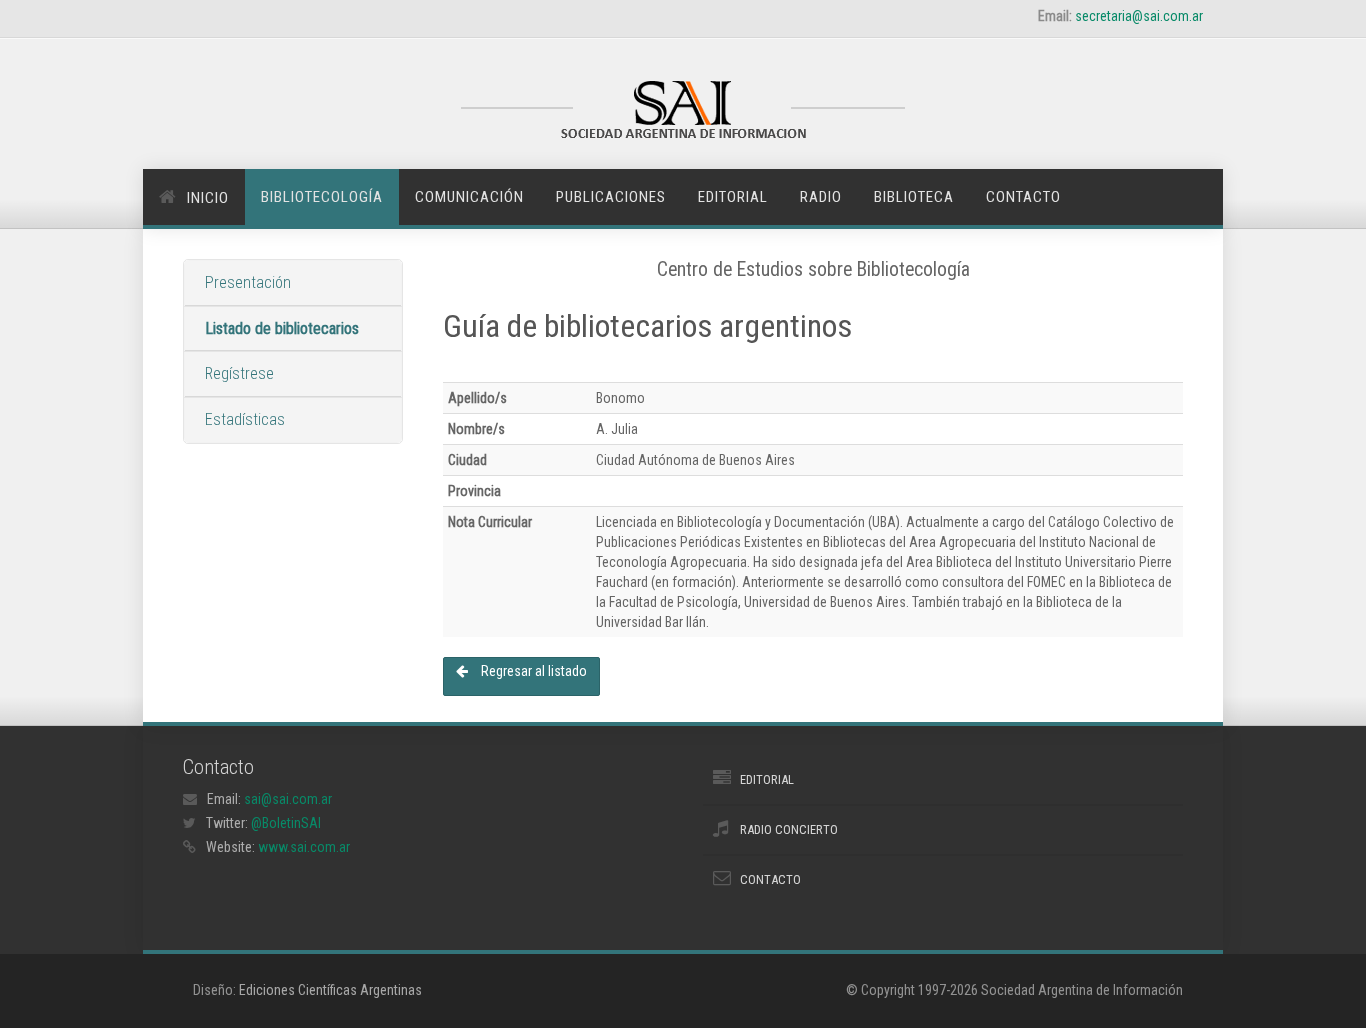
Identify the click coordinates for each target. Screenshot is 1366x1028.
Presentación (248, 282)
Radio (821, 197)
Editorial (733, 197)
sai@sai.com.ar (288, 799)
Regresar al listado (532, 671)
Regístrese (239, 373)
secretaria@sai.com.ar (1139, 16)
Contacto (1023, 197)
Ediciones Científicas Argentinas (330, 990)
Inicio (208, 198)
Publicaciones (611, 197)
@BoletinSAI (286, 823)
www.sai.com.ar (304, 847)
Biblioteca (914, 197)
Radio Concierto (789, 829)
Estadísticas (245, 419)
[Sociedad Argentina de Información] (683, 112)
